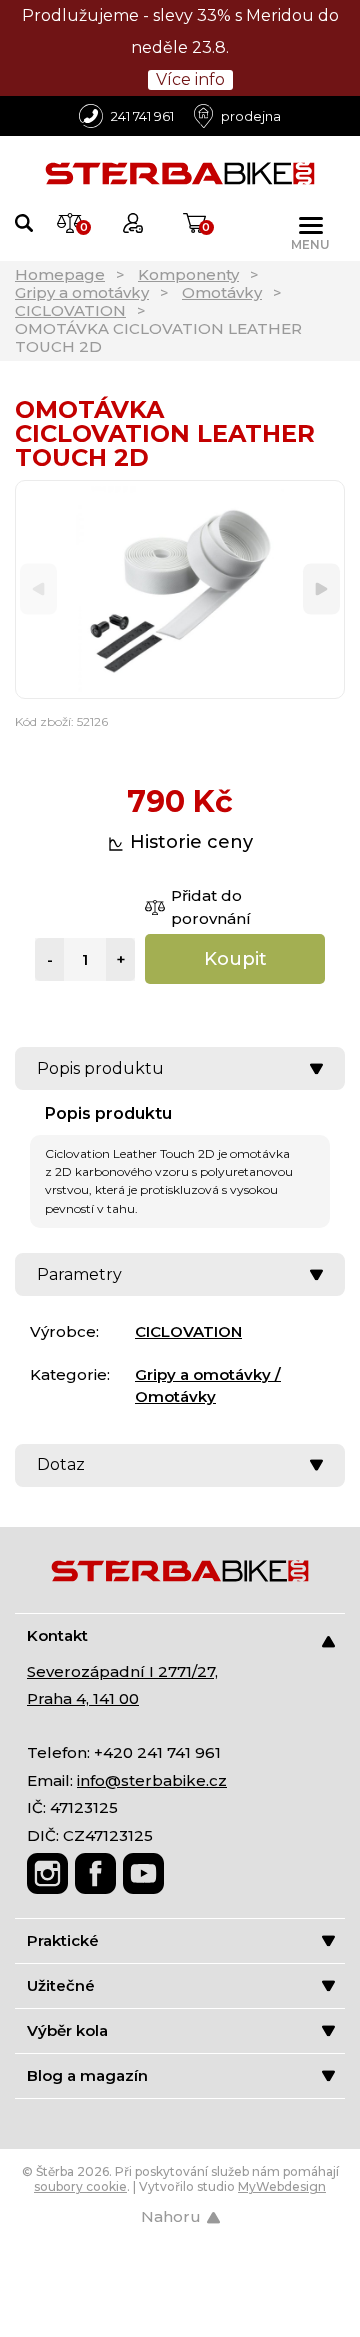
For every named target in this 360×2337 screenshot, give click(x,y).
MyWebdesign (282, 2186)
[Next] (321, 589)
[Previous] (38, 589)
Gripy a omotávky (82, 292)
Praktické (63, 1940)
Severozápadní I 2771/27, (122, 1671)
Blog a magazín (87, 2075)
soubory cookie (80, 2186)
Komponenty (188, 274)
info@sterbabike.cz (152, 1780)
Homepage (60, 274)
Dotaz (61, 1464)
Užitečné (61, 1985)
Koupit (235, 959)
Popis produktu (100, 1068)
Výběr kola (67, 2030)
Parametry (79, 1274)
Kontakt (57, 1635)
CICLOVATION (70, 310)
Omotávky (222, 292)
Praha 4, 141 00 (83, 1698)
